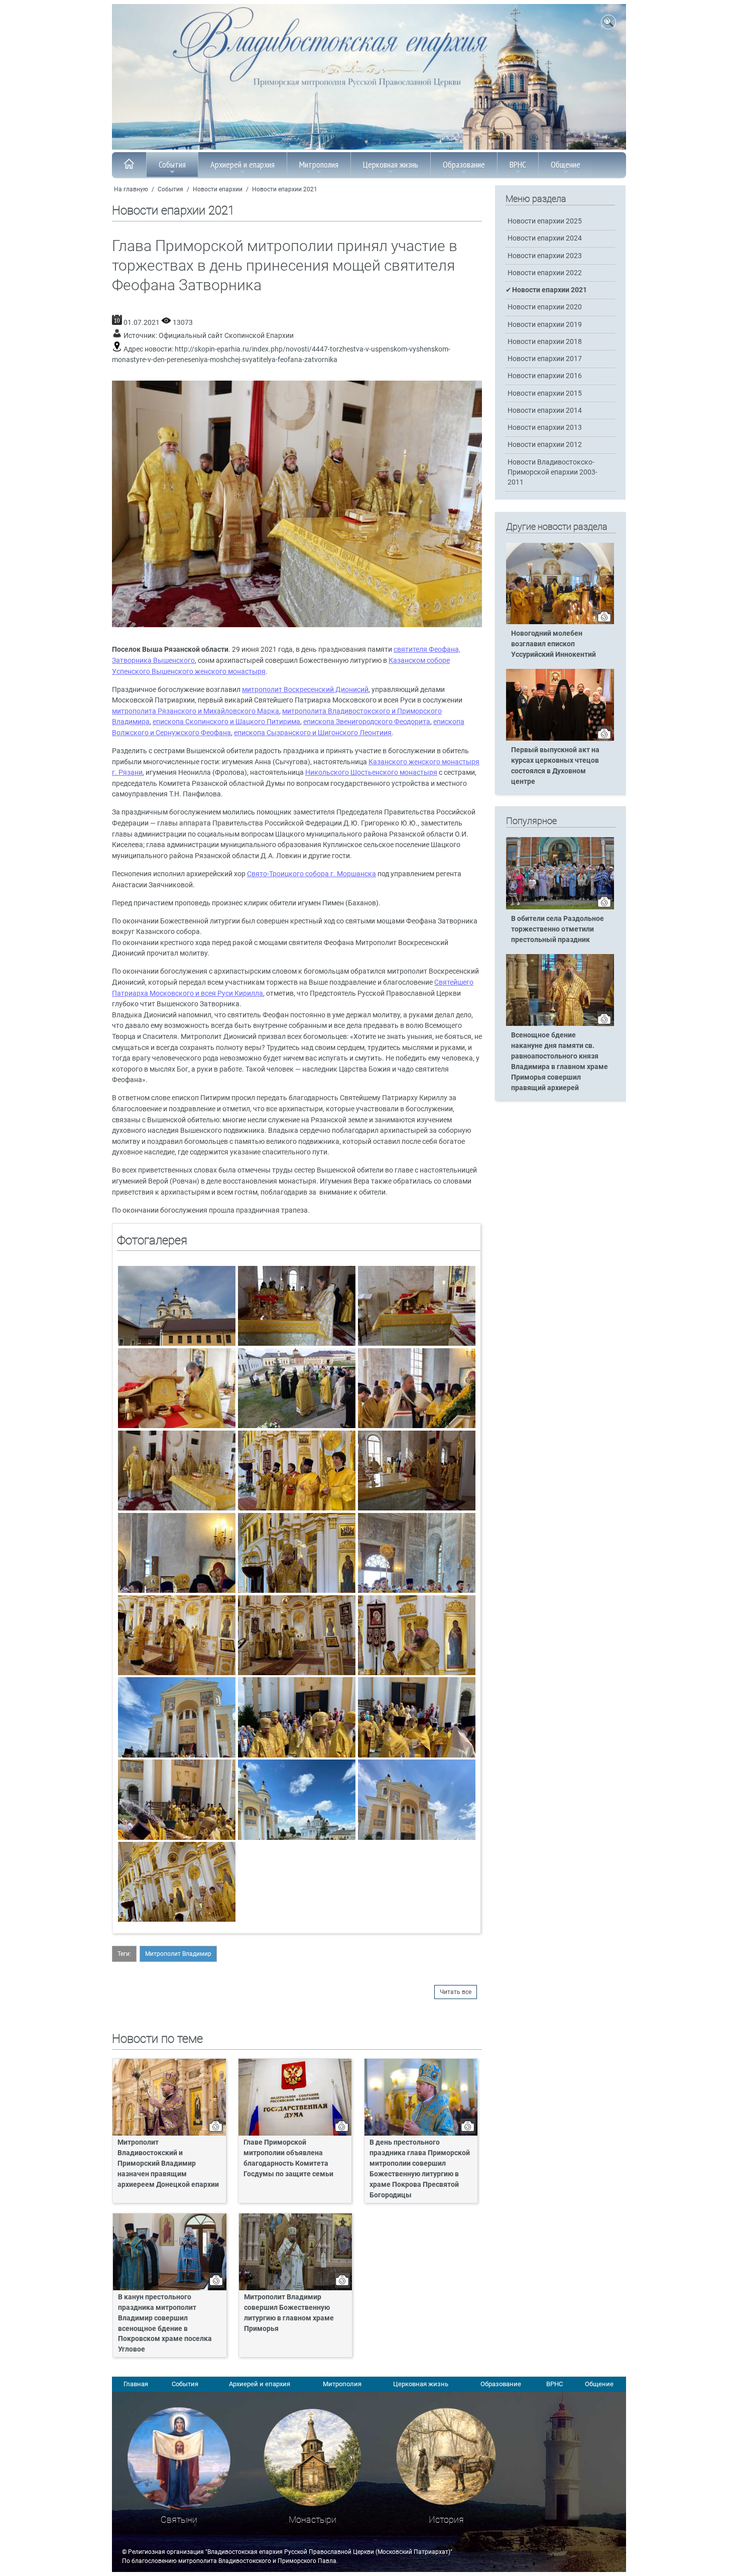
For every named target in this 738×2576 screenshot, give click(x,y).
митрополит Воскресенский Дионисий (305, 690)
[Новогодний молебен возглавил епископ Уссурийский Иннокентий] (560, 622)
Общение (566, 164)
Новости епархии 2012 (545, 445)
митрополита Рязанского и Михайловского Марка (196, 711)
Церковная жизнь (391, 164)
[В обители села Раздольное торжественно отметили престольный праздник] (560, 907)
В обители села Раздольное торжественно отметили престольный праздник (558, 929)
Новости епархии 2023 (545, 256)
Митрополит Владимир (178, 1954)
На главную (131, 189)
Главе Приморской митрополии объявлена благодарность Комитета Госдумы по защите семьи (288, 2158)
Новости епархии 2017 (545, 359)
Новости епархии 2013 (545, 428)
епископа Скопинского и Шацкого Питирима (226, 722)
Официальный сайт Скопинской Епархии (226, 336)
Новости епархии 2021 (285, 189)
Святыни (179, 2520)
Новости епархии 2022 (545, 273)
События (172, 164)
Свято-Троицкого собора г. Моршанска (312, 874)
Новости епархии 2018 (545, 342)
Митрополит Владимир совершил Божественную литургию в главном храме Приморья (289, 2313)
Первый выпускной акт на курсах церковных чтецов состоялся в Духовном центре (555, 766)
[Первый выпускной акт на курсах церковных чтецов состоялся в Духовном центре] (560, 739)
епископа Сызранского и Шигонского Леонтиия (313, 733)
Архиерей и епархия (242, 164)
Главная (136, 2384)
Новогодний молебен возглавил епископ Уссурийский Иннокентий (553, 644)
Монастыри (313, 2520)
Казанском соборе (419, 661)
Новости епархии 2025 (545, 221)
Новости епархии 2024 (545, 238)
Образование (464, 164)
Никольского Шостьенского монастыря (371, 773)
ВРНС (518, 164)
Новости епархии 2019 (545, 325)
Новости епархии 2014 (545, 411)
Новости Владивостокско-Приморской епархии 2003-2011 (552, 472)
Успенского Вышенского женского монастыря (189, 672)
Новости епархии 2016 (545, 376)
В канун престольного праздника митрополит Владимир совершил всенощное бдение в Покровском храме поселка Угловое (165, 2323)
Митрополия (319, 164)
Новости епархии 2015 (545, 393)
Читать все (456, 1992)
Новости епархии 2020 (545, 307)
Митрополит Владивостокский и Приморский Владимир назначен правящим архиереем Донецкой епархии (168, 2163)
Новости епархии (218, 189)
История (446, 2520)
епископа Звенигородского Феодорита (367, 722)
